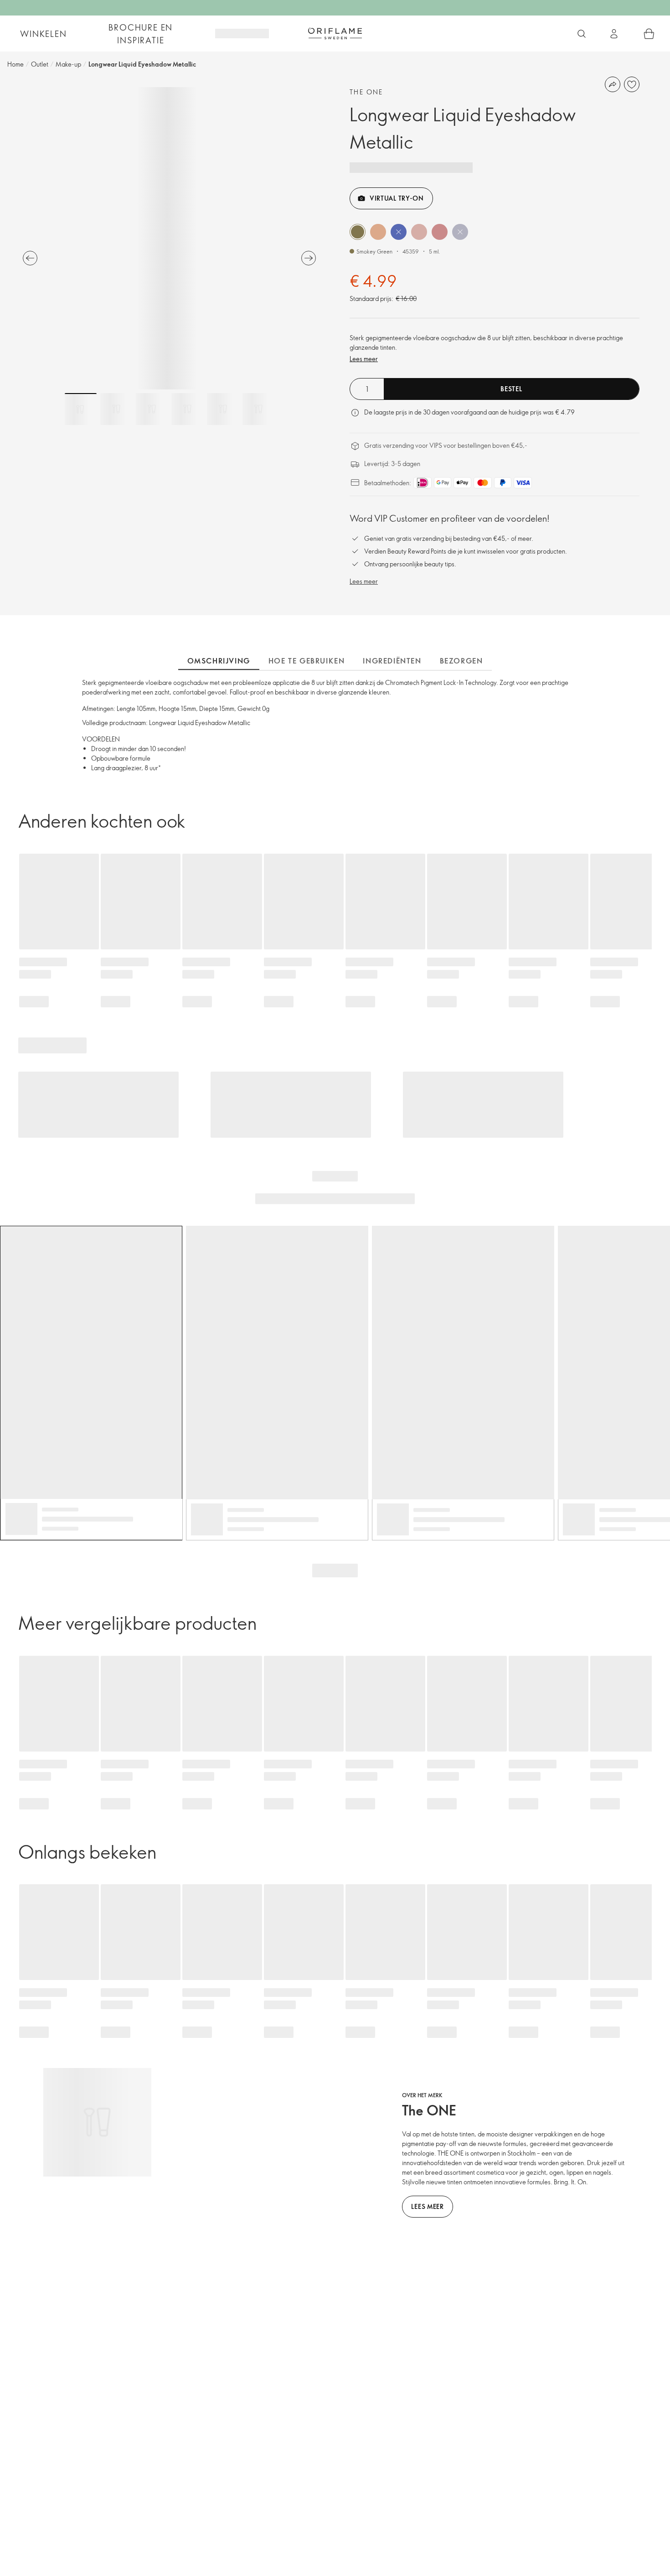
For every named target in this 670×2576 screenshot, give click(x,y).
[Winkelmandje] (649, 34)
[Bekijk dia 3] (152, 409)
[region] (169, 238)
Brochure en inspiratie (141, 34)
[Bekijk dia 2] (116, 409)
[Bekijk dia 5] (223, 409)
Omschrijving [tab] (219, 661)
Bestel (511, 389)
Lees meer (364, 359)
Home (15, 64)
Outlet (40, 64)
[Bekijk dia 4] (187, 409)
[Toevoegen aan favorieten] (632, 84)
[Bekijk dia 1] (81, 409)
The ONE (366, 92)
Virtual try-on (397, 198)
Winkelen (43, 34)
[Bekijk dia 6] (258, 409)
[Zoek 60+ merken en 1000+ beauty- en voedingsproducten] (582, 34)
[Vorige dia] (30, 258)
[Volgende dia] (309, 258)
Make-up (68, 64)
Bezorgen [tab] (461, 661)
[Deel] (613, 84)
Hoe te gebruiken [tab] (307, 661)
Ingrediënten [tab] (392, 661)
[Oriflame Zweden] (335, 33)
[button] (358, 232)
